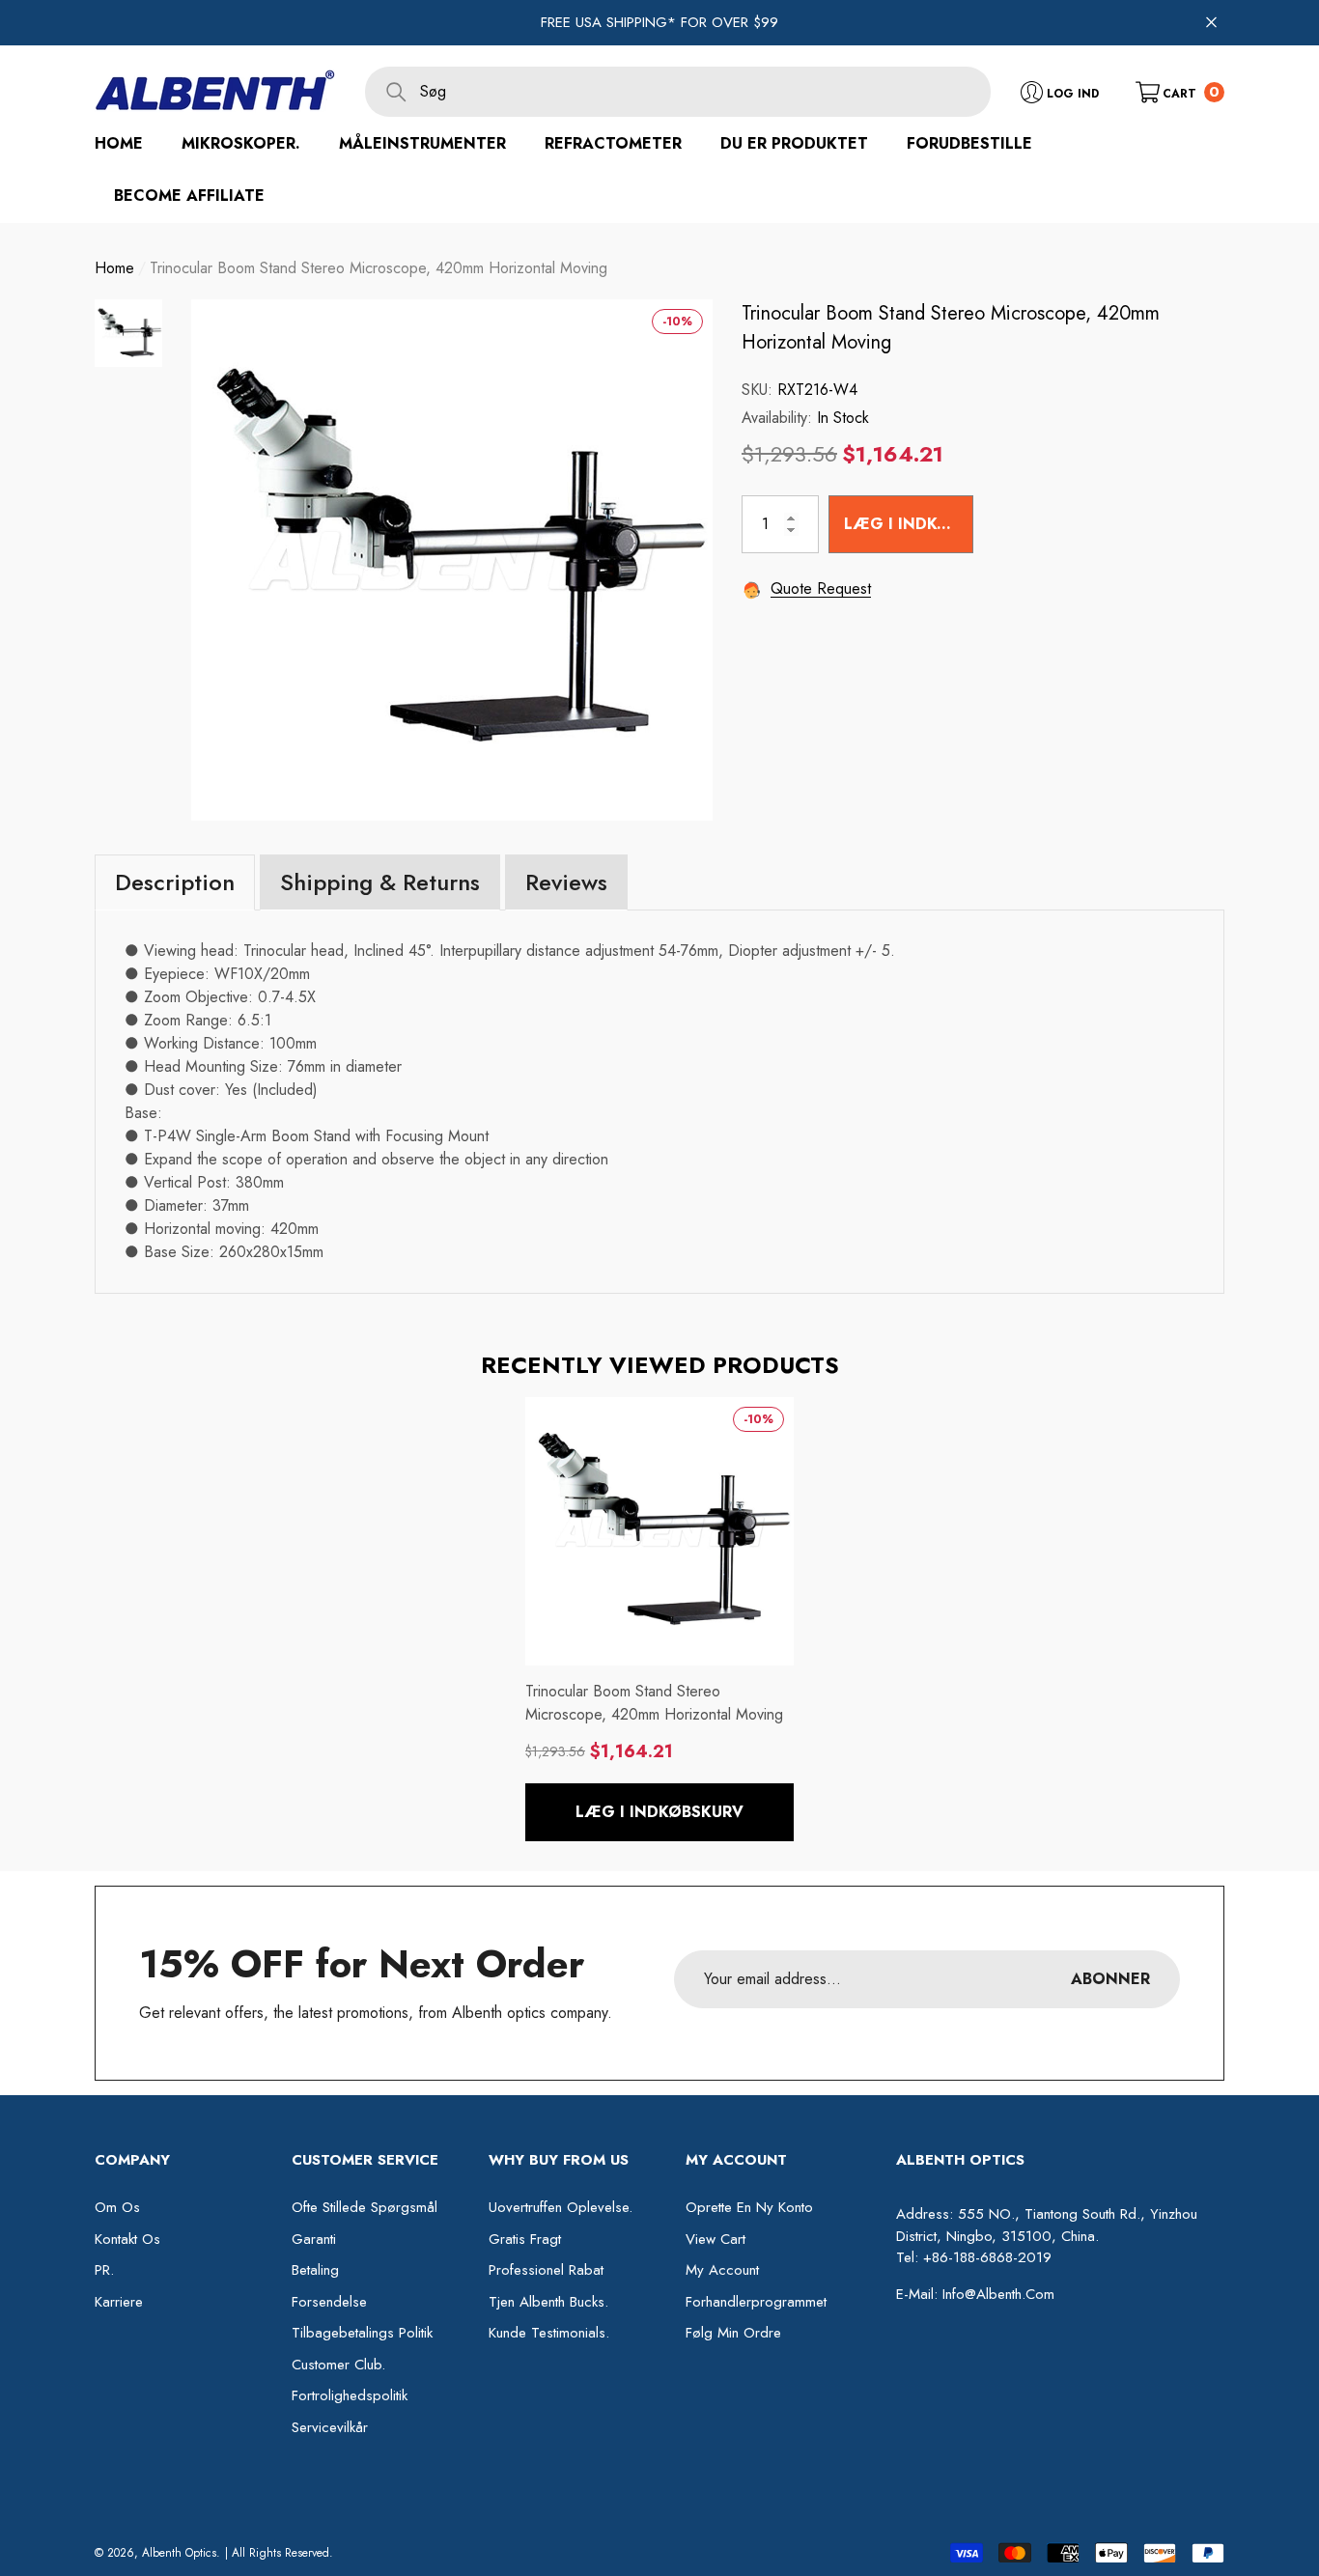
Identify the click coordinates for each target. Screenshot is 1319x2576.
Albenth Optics (179, 2553)
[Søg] (678, 92)
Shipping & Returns (380, 882)
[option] (452, 560)
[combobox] (705, 92)
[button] (1180, 91)
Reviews (566, 882)
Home (114, 268)
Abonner (1110, 1979)
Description (175, 882)
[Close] (1211, 23)
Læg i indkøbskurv (909, 524)
